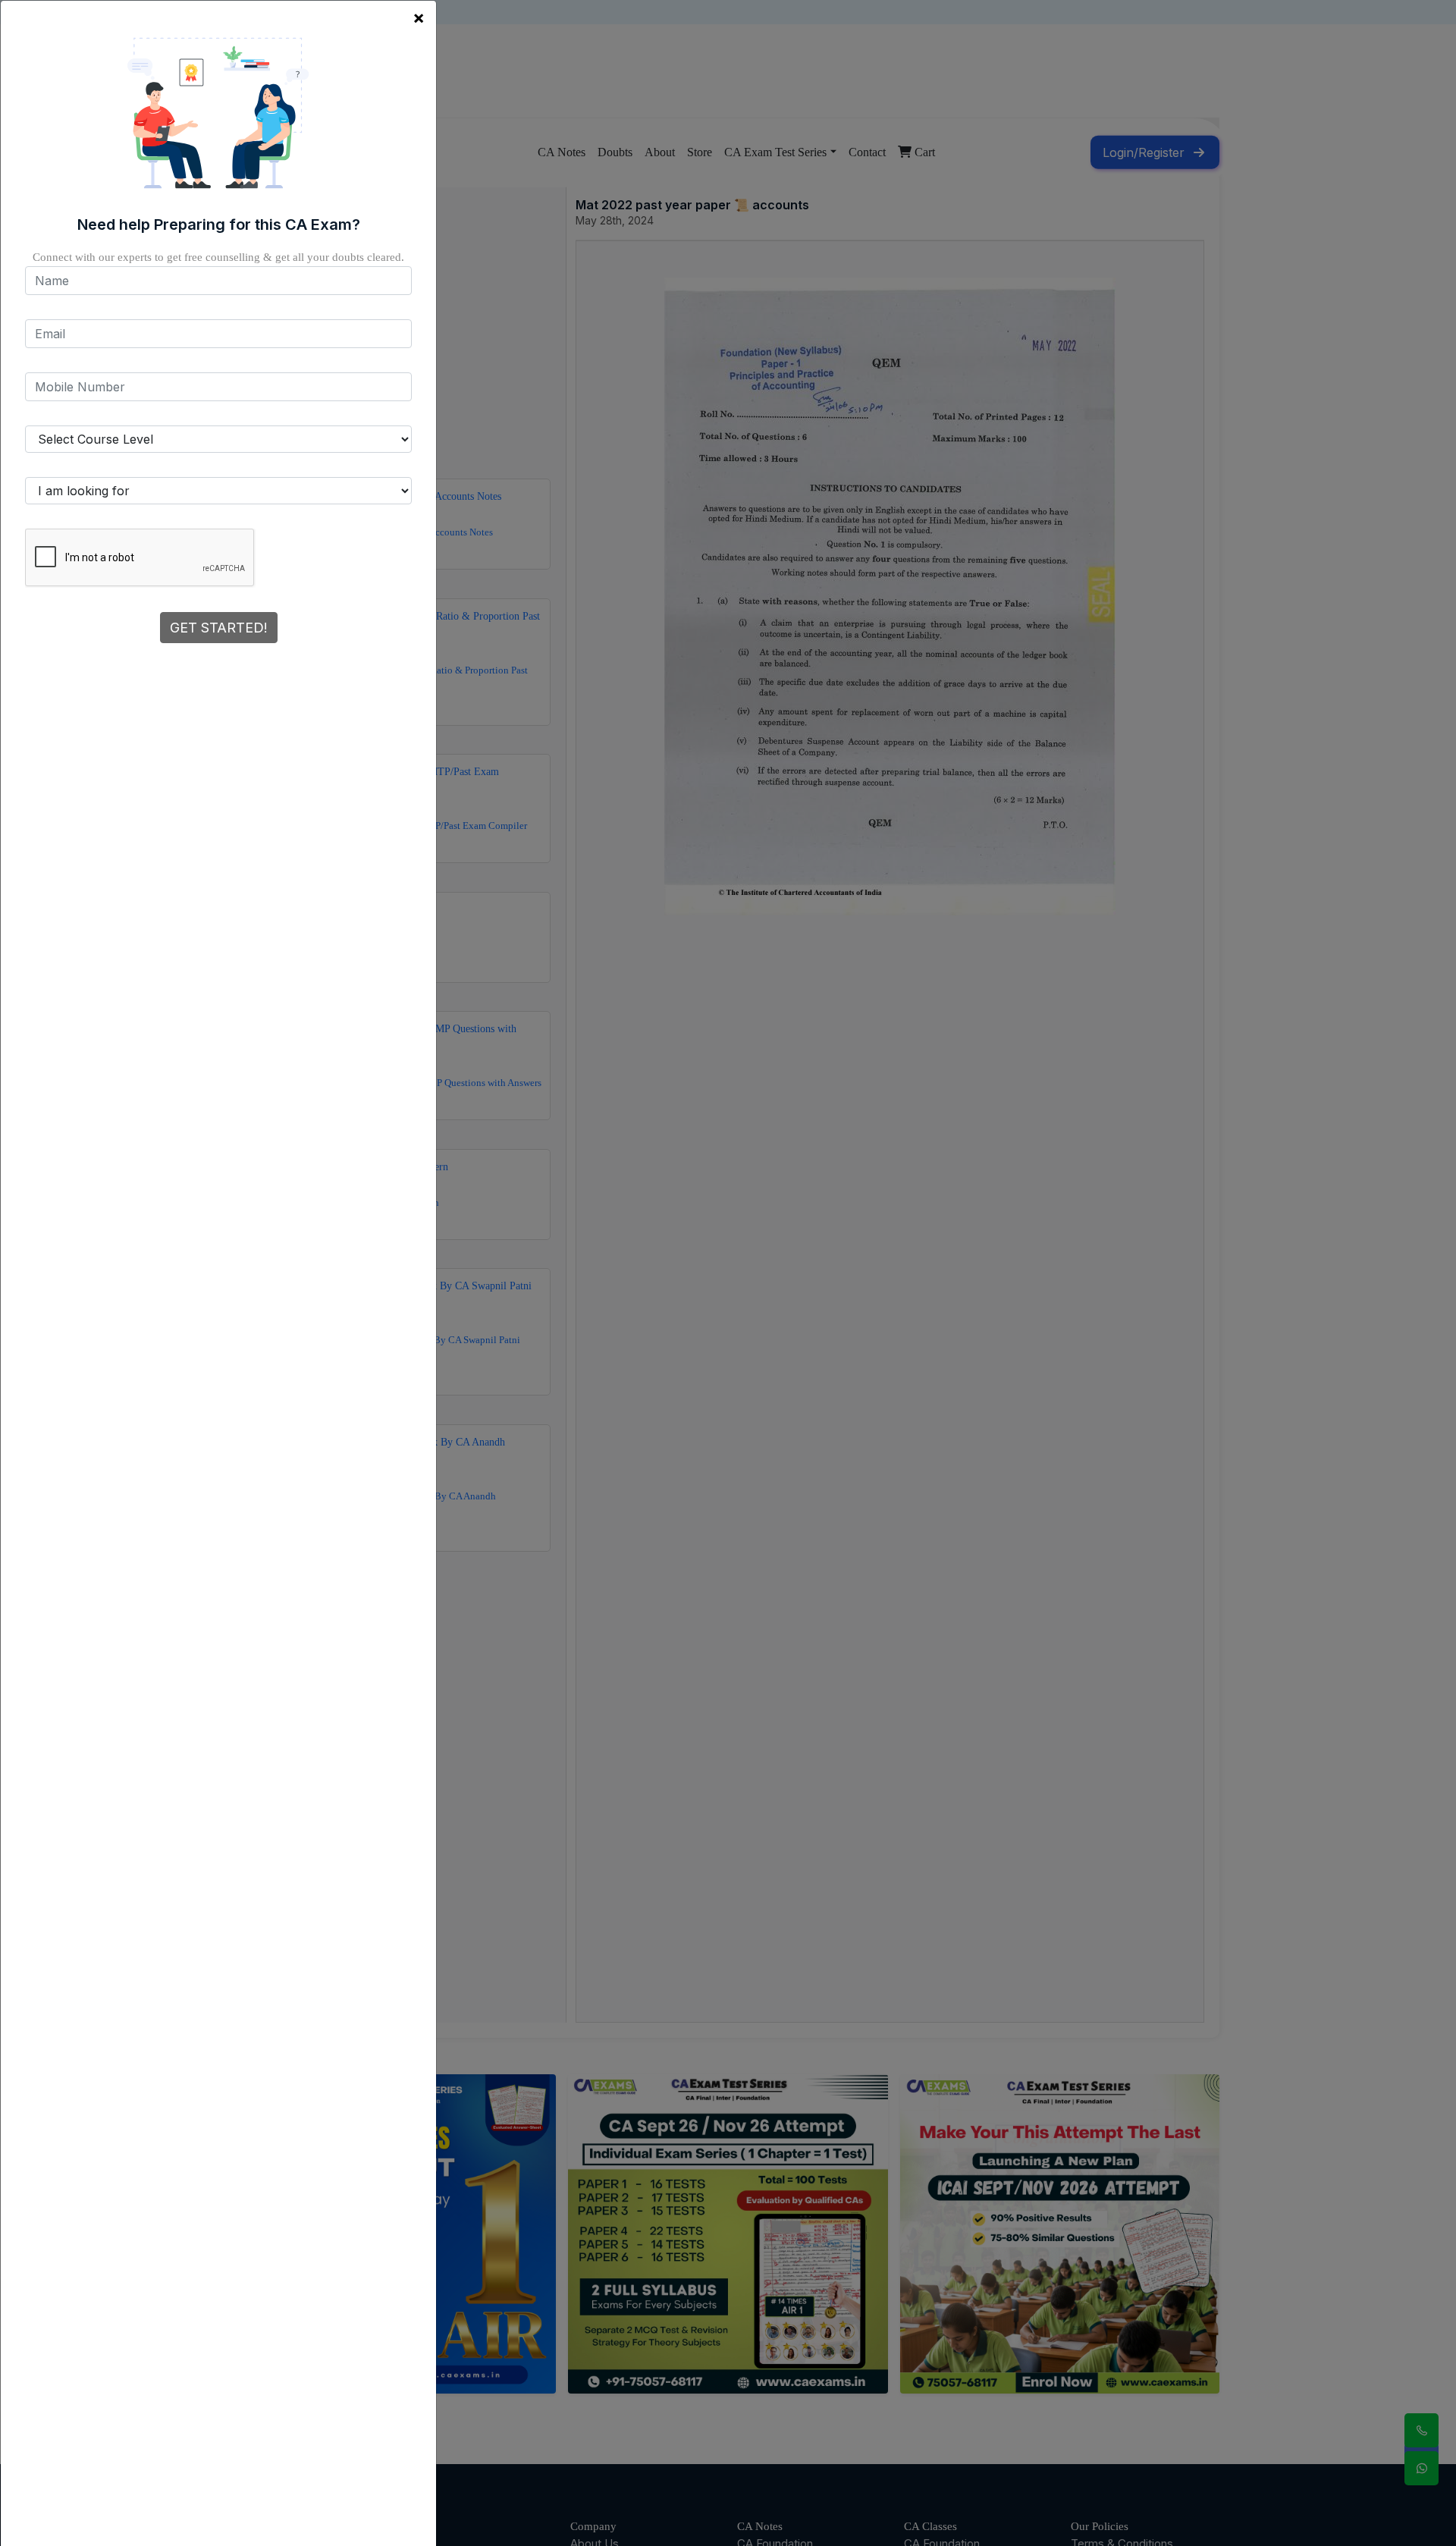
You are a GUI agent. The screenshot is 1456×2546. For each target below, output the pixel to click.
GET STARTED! (219, 628)
